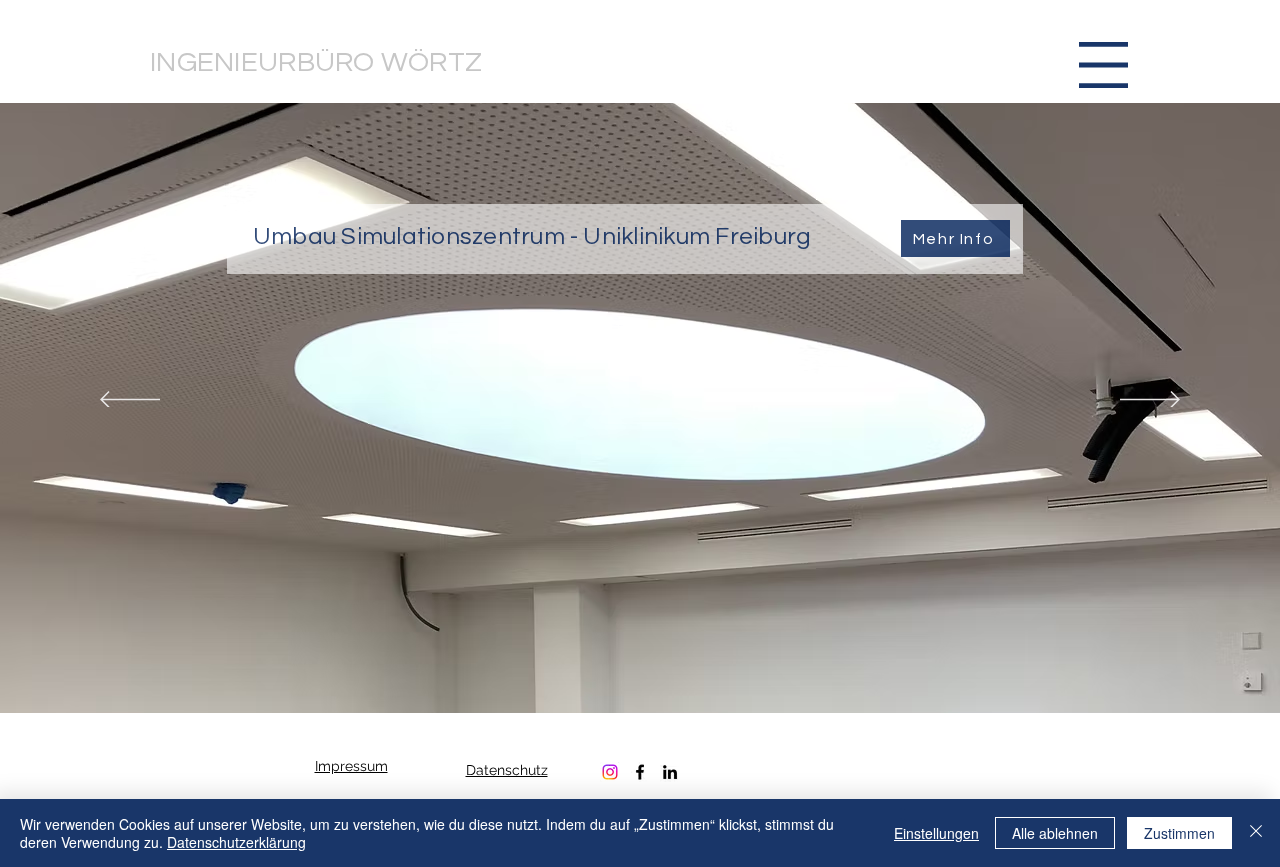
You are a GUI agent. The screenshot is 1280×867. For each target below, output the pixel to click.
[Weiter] (1150, 401)
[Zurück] (130, 401)
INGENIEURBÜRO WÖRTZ (316, 62)
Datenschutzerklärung (236, 842)
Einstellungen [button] (936, 833)
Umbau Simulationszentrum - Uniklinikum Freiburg (532, 236)
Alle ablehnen (1055, 833)
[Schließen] (1256, 833)
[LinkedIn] (670, 772)
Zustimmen (1179, 833)
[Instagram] (610, 772)
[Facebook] (640, 772)
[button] (1103, 65)
